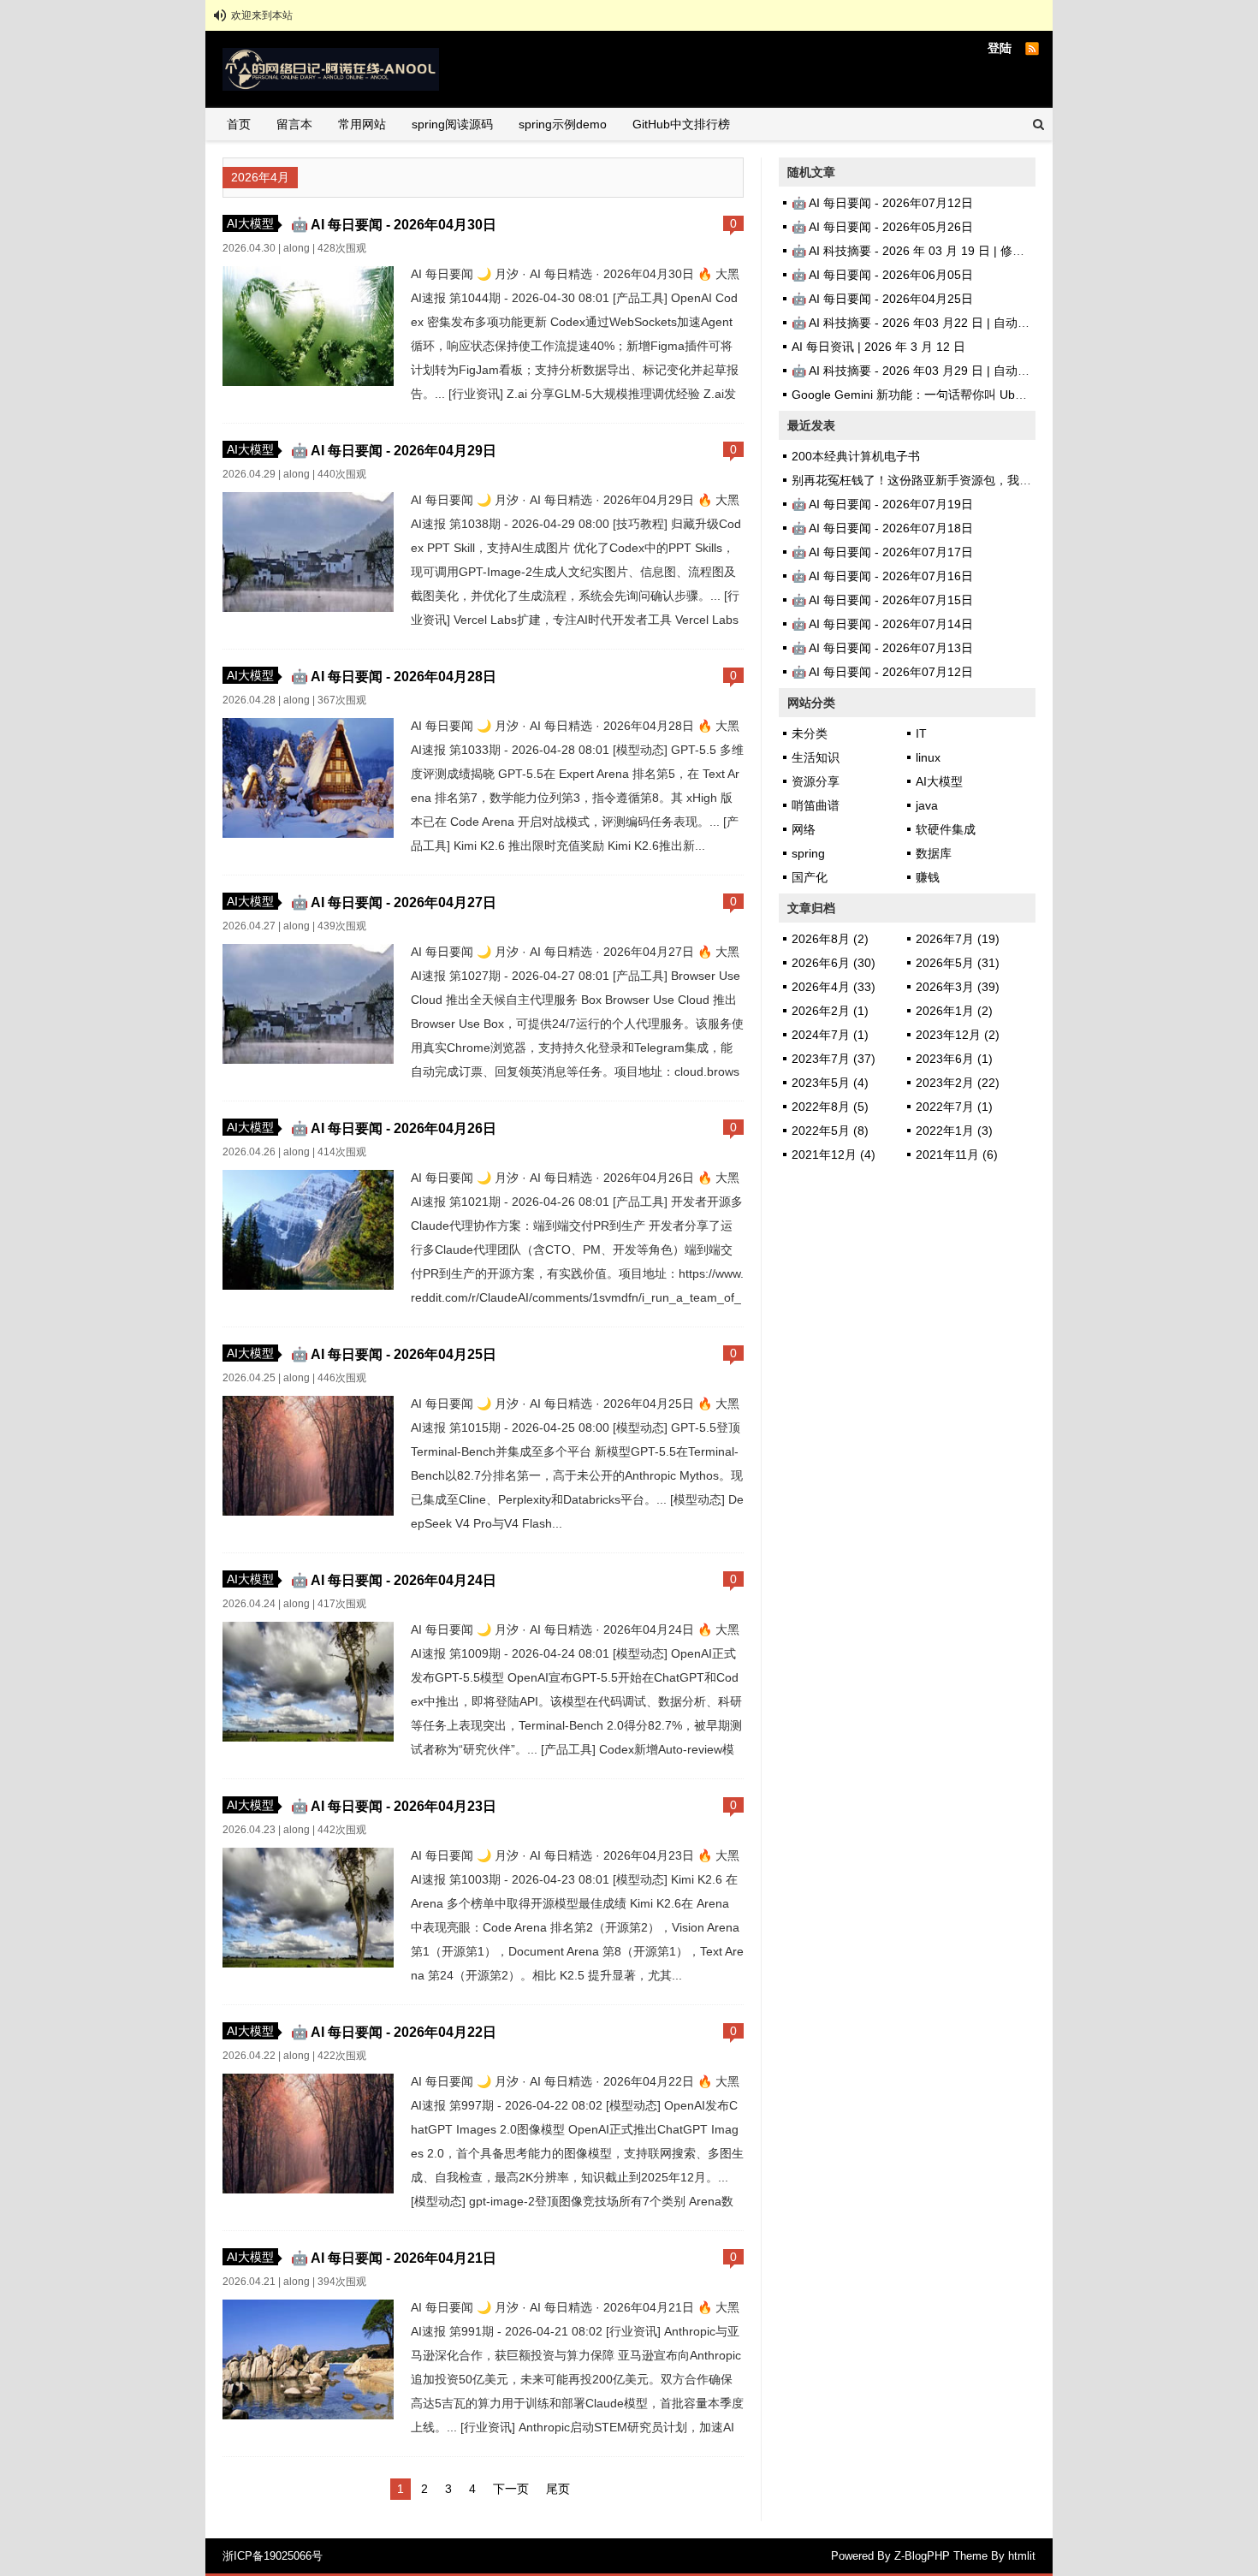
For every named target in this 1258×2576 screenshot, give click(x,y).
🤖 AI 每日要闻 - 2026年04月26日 (394, 1128)
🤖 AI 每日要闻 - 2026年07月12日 (882, 203)
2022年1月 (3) (954, 1131)
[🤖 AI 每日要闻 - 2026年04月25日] (308, 1511)
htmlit (1022, 2556)
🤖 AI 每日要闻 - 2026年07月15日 (882, 600)
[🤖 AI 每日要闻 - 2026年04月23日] (308, 1963)
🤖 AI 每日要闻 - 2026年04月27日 (394, 902)
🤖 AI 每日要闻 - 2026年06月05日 (882, 275)
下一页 (511, 2489)
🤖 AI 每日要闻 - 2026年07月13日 (882, 648)
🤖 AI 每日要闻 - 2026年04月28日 (394, 676)
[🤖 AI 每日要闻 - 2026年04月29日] (308, 608)
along (297, 248)
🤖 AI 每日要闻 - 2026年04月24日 (394, 1580)
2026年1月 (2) (954, 1011)
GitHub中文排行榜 (681, 124)
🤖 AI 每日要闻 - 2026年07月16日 (882, 576)
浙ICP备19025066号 (273, 2556)
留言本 (294, 124)
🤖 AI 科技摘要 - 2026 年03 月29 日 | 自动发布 (917, 371)
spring (808, 853)
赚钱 (928, 877)
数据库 (934, 853)
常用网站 (362, 124)
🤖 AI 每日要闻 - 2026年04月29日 (394, 450)
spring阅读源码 (452, 124)
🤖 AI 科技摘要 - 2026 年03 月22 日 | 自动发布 (917, 323)
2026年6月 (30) (834, 963)
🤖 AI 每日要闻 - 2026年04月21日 (394, 2258)
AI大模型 (250, 223)
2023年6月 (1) (954, 1059)
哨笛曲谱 (816, 805)
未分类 (810, 733)
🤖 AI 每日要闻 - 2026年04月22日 (394, 2032)
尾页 (558, 2489)
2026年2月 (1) (830, 1011)
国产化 (810, 877)
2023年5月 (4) (830, 1083)
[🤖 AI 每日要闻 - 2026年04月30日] (308, 382)
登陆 (1000, 48)
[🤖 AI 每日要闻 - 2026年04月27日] (308, 1059)
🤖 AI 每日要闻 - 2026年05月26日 (882, 227)
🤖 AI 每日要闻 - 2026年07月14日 (882, 624)
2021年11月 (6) (957, 1154)
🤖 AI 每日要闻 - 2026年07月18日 (882, 528)
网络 (804, 829)
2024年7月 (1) (830, 1035)
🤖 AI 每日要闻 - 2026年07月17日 (882, 552)
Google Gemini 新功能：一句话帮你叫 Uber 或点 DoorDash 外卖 (965, 395)
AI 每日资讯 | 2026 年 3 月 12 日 (878, 347)
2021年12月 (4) (834, 1154)
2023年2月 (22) (958, 1083)
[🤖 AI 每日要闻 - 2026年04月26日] (308, 1285)
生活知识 (816, 757)
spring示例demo (563, 124)
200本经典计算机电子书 (856, 456)
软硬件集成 (946, 829)
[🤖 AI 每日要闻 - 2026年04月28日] (308, 834)
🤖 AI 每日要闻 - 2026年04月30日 (394, 224)
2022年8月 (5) (830, 1107)
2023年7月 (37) (834, 1059)
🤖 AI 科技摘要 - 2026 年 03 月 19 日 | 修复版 (914, 251)
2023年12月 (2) (958, 1035)
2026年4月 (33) (834, 987)
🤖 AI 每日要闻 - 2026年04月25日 (394, 1354)
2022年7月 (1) (954, 1107)
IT (921, 733)
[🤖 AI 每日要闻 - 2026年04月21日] (308, 2415)
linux (928, 757)
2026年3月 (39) (958, 987)
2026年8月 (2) (830, 939)
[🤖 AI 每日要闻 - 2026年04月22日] (308, 2189)
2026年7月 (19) (958, 939)
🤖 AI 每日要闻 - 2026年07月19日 (882, 504)
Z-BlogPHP (922, 2556)
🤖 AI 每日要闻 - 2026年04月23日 (394, 1806)
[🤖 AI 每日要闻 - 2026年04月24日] (308, 1737)
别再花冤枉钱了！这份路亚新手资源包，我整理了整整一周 (947, 480)
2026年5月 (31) (958, 963)
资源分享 (816, 781)
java (927, 805)
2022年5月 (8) (830, 1131)
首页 (239, 124)
